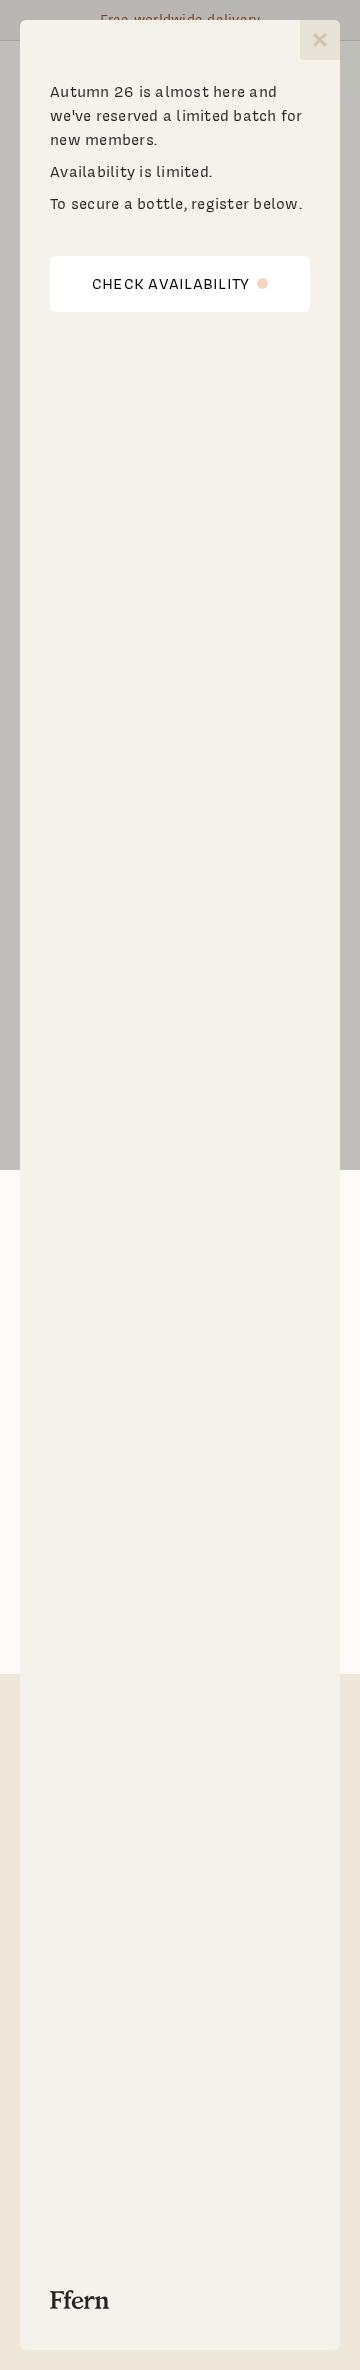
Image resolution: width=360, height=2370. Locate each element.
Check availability (171, 284)
